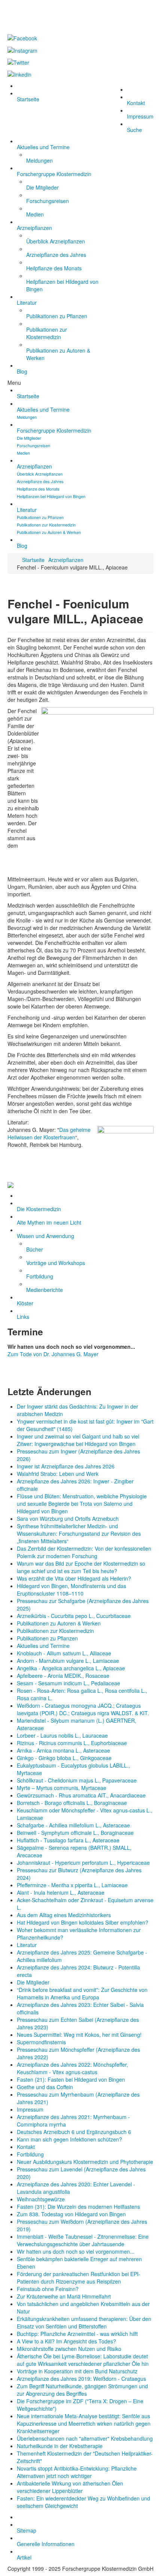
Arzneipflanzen (66, 560)
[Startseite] (80, 1185)
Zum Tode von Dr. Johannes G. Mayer (53, 1354)
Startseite (33, 560)
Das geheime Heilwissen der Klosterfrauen (49, 1133)
